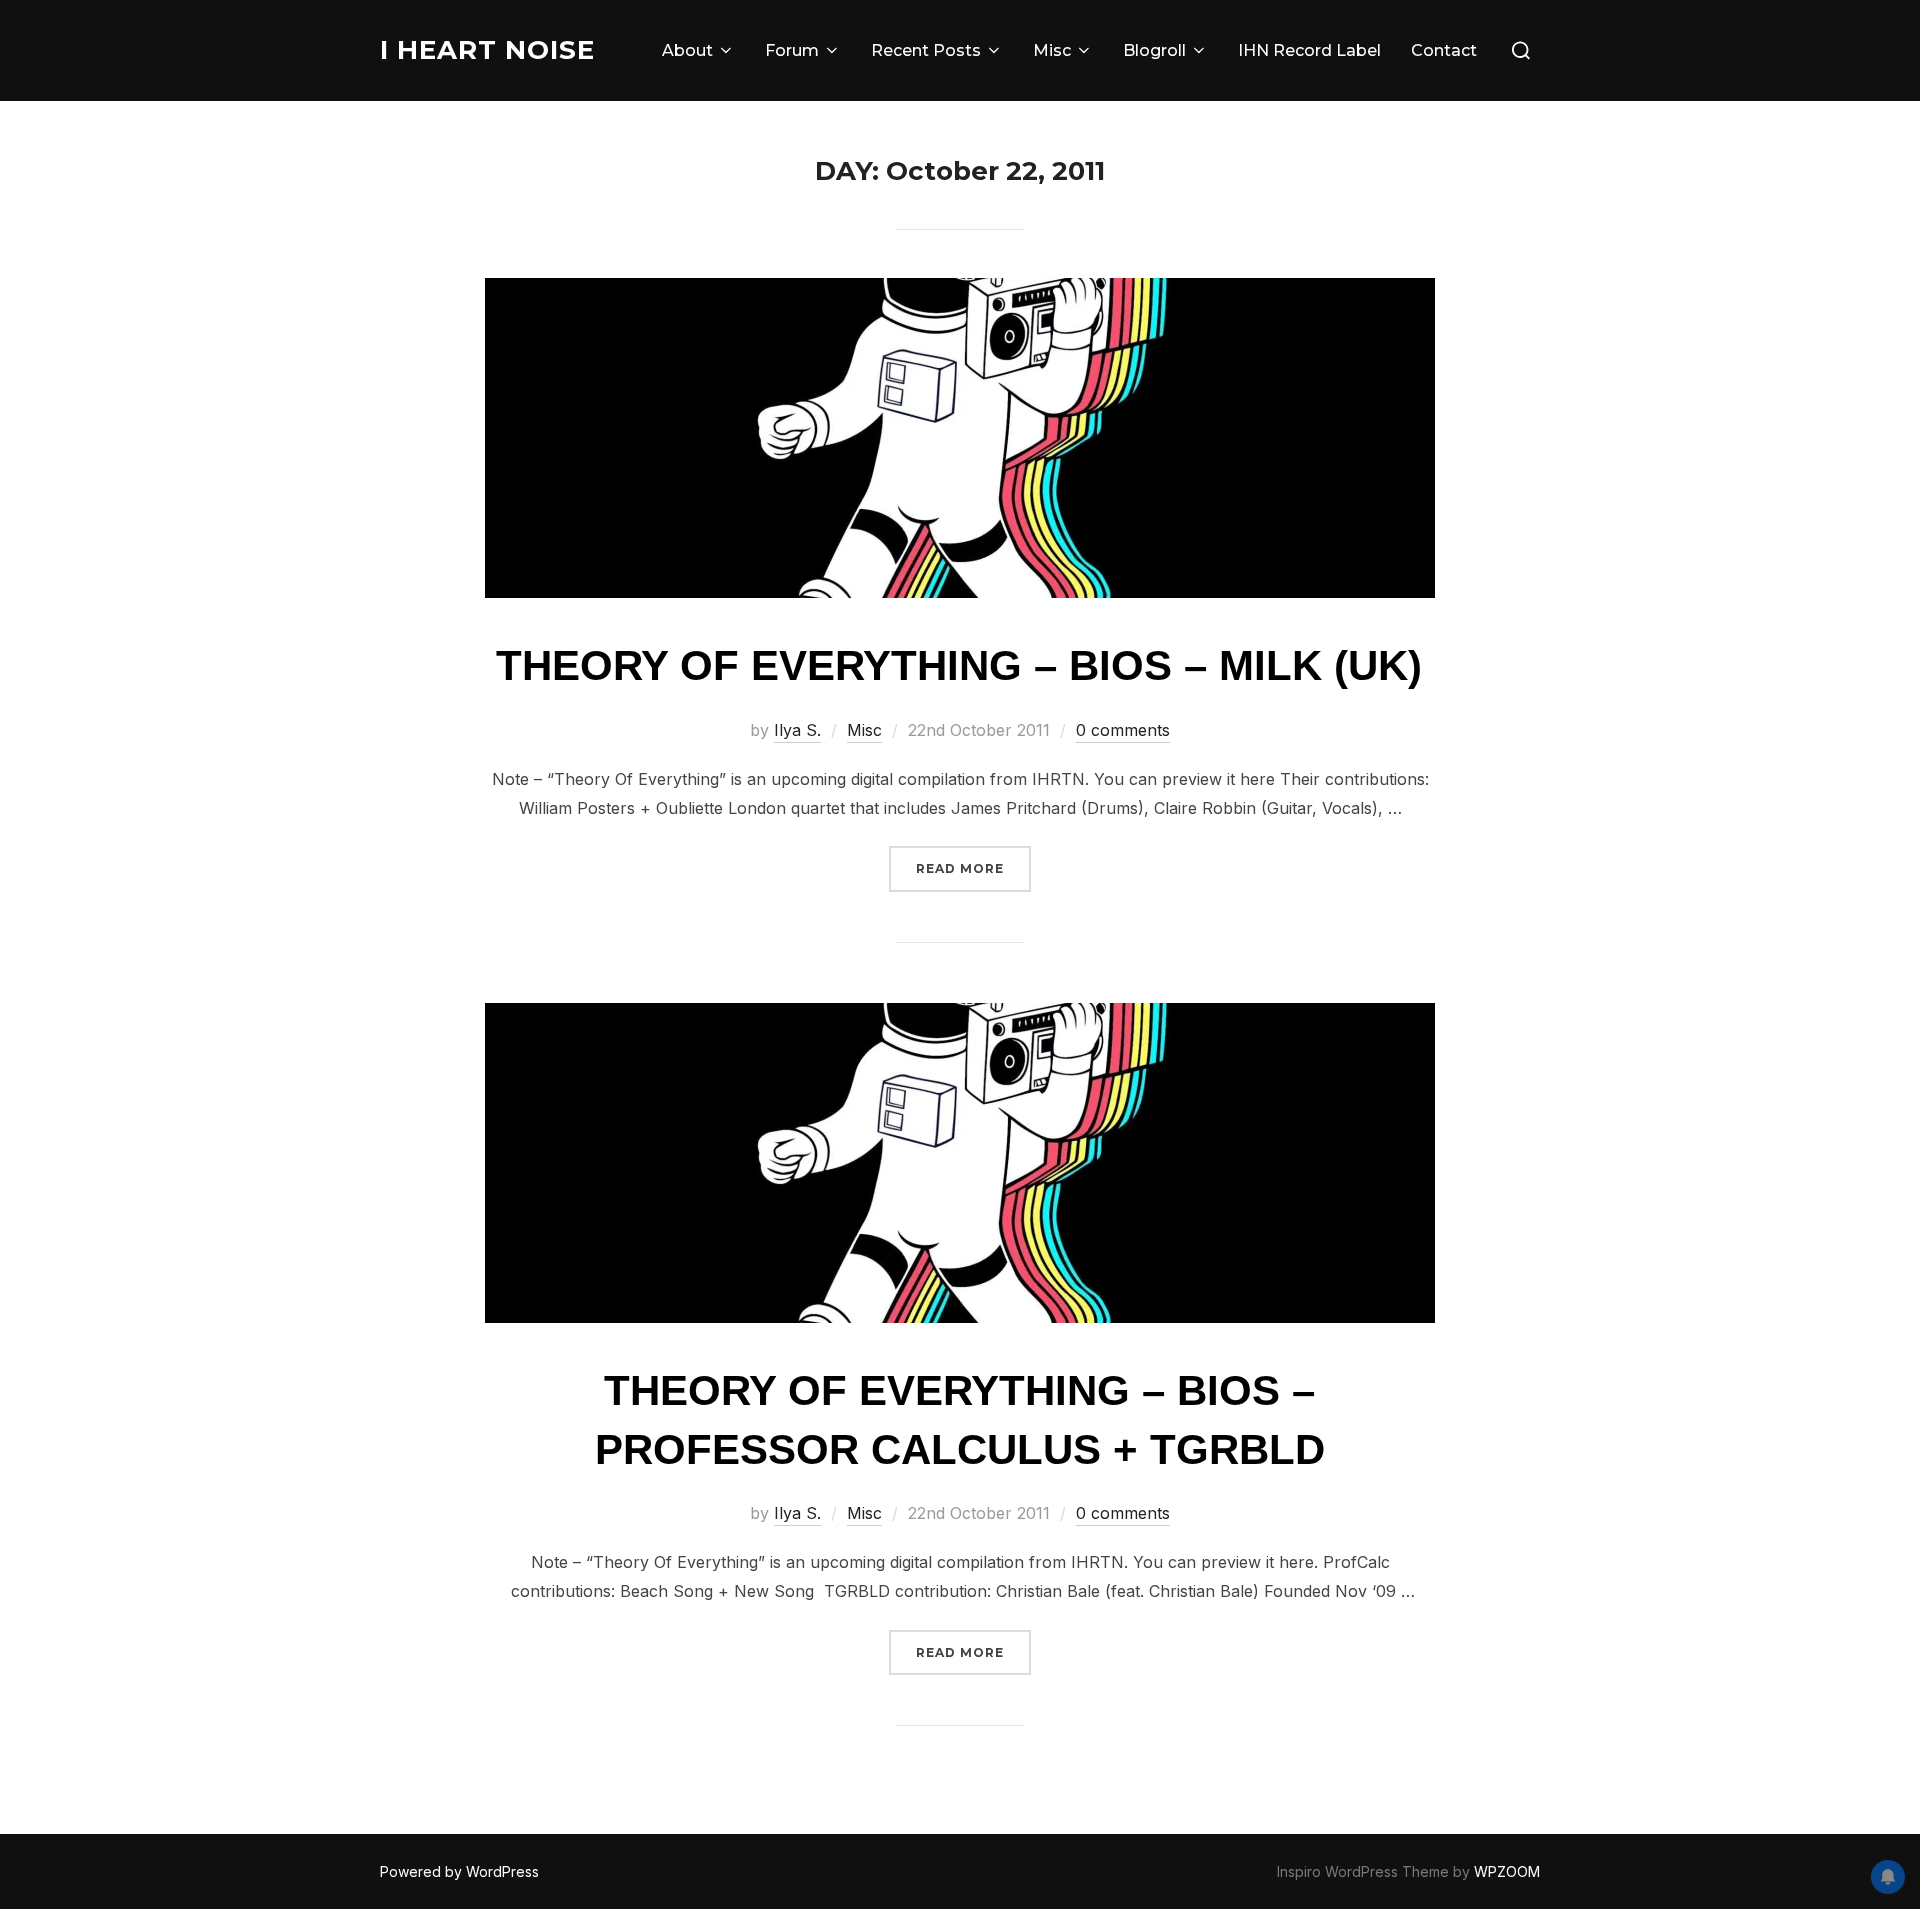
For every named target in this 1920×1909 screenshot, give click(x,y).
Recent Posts (926, 50)
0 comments (1123, 730)
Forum (792, 50)
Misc (1052, 50)
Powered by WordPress (459, 1871)
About (687, 50)
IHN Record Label (1309, 50)
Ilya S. (797, 730)
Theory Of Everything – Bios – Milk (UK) (959, 665)
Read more (973, 868)
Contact (1444, 50)
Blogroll (1154, 50)
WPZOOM (1507, 1871)
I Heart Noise (487, 50)
